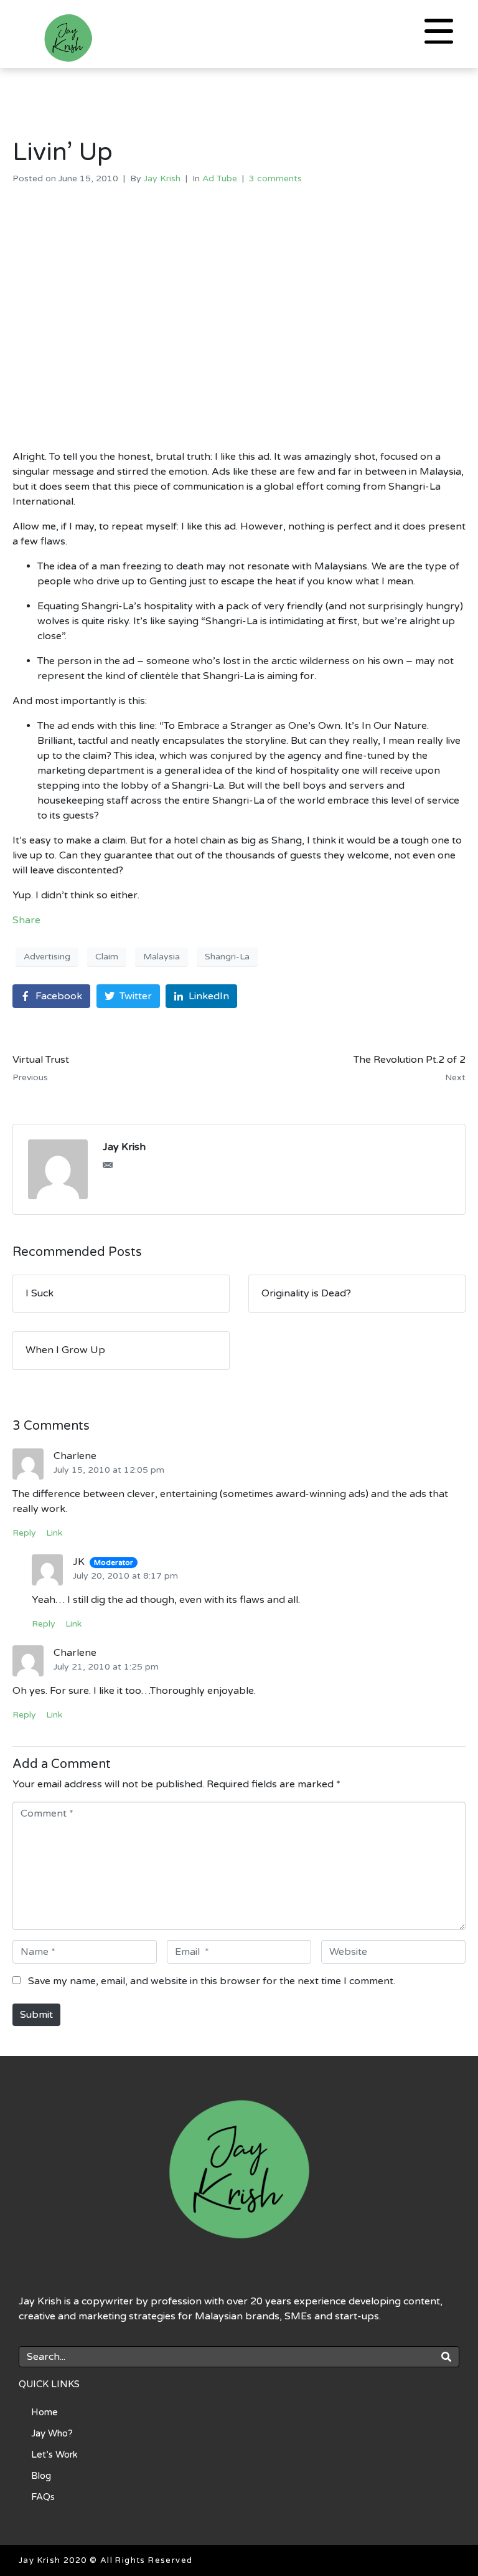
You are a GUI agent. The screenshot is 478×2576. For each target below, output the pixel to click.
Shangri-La (227, 957)
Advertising (47, 957)
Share (26, 920)
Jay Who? (52, 2433)
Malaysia (162, 957)
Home (45, 2412)
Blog (41, 2476)
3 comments (275, 178)
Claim (107, 957)
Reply (24, 1533)
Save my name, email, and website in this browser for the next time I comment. (212, 1981)
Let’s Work (54, 2455)
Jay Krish (162, 178)
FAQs (43, 2497)
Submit (36, 2015)
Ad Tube (220, 178)
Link (54, 1533)
